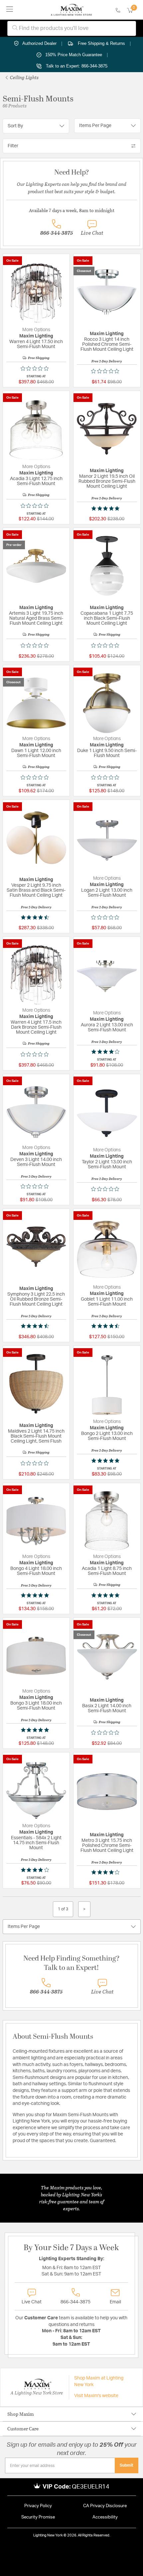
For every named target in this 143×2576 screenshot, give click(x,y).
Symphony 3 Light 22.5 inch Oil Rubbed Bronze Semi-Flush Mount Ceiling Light (36, 1299)
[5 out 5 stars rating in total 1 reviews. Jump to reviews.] (107, 1461)
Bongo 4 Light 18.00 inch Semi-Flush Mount (36, 1571)
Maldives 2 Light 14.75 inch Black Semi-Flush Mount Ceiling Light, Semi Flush (36, 1436)
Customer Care (23, 2429)
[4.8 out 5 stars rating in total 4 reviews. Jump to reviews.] (36, 1730)
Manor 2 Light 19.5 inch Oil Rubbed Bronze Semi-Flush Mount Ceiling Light (107, 481)
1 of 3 (63, 1909)
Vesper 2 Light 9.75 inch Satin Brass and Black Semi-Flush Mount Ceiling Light (36, 890)
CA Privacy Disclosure (105, 2506)
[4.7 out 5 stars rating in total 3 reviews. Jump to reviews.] (107, 1326)
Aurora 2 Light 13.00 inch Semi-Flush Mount (107, 1028)
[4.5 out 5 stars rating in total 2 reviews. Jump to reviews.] (36, 1326)
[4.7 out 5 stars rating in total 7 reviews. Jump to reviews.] (36, 917)
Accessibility (105, 2517)
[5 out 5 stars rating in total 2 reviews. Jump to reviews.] (107, 508)
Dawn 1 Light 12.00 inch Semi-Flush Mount (36, 753)
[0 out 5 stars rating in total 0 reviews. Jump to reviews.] (36, 368)
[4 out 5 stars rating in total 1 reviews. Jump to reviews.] (107, 1052)
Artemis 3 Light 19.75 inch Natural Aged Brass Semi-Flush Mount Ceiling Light (36, 618)
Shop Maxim (21, 2414)
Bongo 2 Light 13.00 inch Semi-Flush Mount (107, 1436)
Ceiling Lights (24, 77)
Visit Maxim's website (96, 2396)
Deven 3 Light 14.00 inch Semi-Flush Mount (36, 1162)
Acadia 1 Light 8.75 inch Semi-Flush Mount (107, 1571)
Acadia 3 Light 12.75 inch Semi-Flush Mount (36, 481)
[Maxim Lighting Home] (71, 10)
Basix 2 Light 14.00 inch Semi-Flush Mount (107, 1708)
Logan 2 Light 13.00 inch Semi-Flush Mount (107, 893)
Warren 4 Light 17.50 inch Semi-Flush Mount (36, 344)
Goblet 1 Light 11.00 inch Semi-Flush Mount (107, 1302)
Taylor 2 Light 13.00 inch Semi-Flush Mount (107, 1164)
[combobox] (72, 28)
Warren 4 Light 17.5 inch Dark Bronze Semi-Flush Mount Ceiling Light (36, 1027)
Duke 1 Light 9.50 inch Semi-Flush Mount (107, 753)
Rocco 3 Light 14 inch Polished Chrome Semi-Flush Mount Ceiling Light (107, 344)
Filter (13, 146)
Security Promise (38, 2517)
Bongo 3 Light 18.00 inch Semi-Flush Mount (36, 1706)
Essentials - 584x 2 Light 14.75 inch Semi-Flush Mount (36, 1843)
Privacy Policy (38, 2506)
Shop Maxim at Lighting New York (99, 2382)
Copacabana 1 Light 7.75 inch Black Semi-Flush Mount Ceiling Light (107, 618)
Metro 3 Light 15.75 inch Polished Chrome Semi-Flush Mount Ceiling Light (107, 1846)
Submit (127, 2465)
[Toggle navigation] (10, 10)
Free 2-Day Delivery (107, 361)
